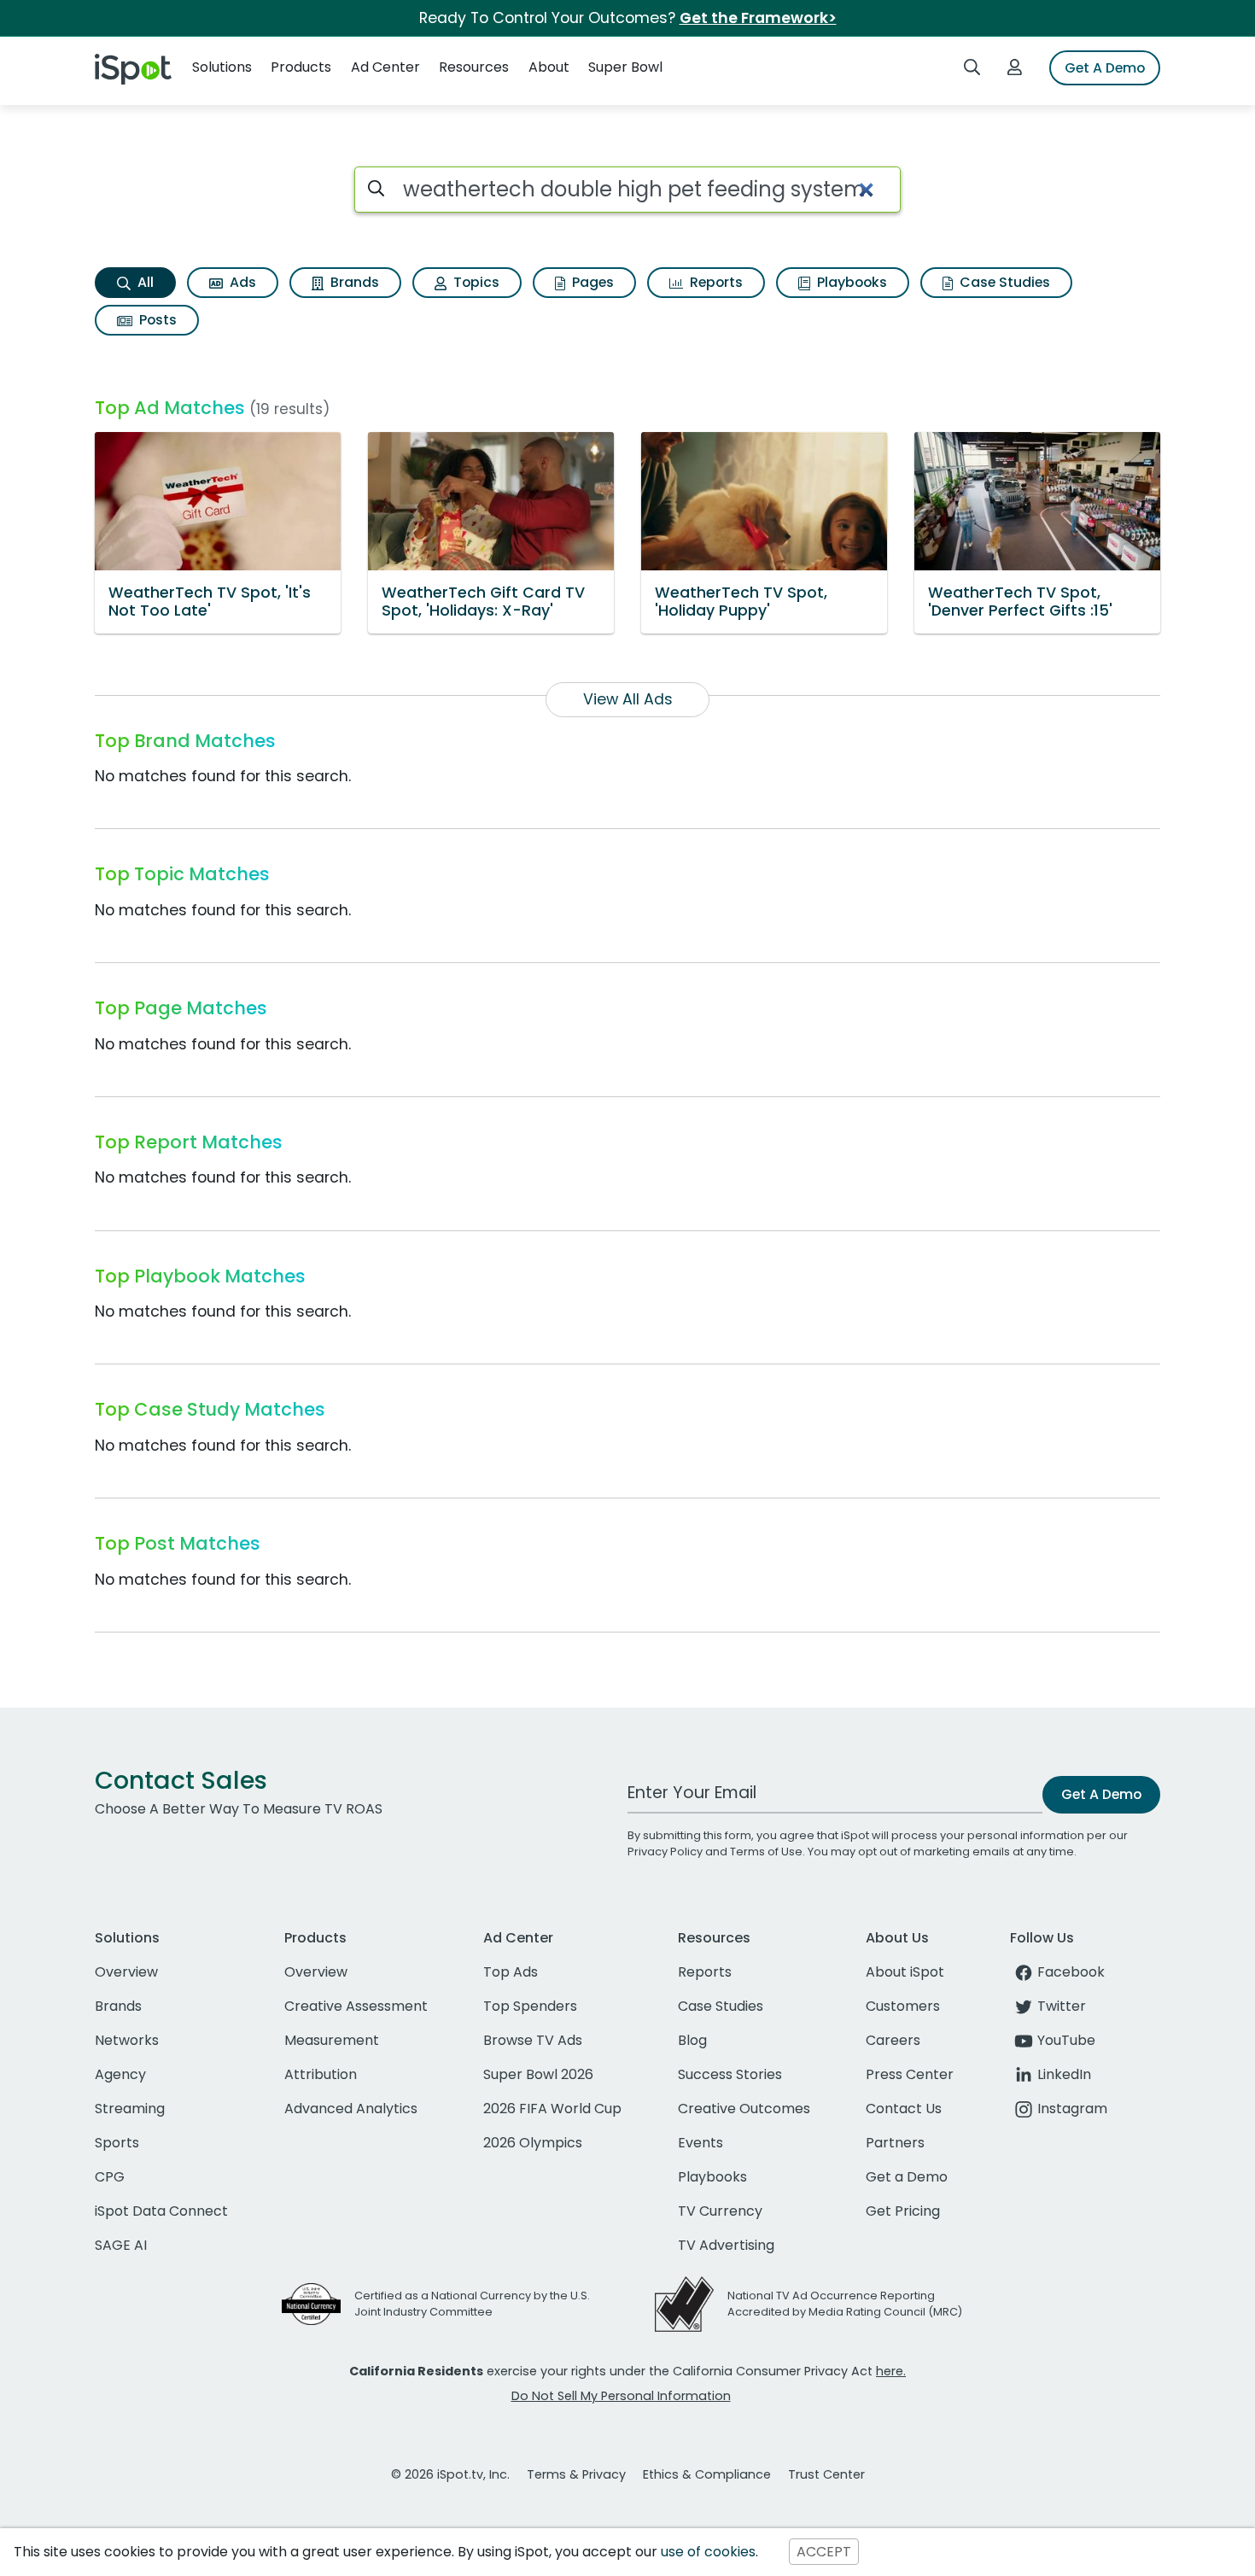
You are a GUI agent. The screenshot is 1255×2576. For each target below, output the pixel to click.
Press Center (910, 2074)
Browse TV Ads (533, 2040)
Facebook (1071, 1972)
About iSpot (905, 1972)
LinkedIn (1064, 2074)
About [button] (549, 67)
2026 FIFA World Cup (552, 2109)
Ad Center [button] (385, 67)
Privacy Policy (665, 1852)
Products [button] (301, 67)
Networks (127, 2040)
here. (891, 2371)
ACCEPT (824, 2552)
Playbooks (850, 282)
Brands (353, 282)
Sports (117, 2143)
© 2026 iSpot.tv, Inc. (450, 2474)
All (144, 282)
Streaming (130, 2109)
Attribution (321, 2074)
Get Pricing (903, 2211)
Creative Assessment (356, 2006)
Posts (156, 320)
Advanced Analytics (351, 2109)
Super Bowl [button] (625, 67)
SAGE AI (121, 2245)
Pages (591, 282)
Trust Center (826, 2474)
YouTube (1066, 2040)
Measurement (332, 2040)
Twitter (1062, 2006)
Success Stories (730, 2074)
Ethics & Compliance (707, 2474)
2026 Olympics (533, 2143)
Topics (475, 282)
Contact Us (904, 2109)
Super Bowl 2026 (538, 2074)
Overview (126, 1972)
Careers (893, 2040)
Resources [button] (474, 67)
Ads (241, 282)
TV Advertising (726, 2245)
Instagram (1072, 2109)
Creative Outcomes (744, 2109)
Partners (895, 2143)
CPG (110, 2177)
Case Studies (1003, 282)
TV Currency (720, 2211)
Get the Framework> (758, 18)
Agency (120, 2074)
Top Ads (511, 1972)
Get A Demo (1105, 68)
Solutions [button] (222, 67)
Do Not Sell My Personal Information (621, 2396)
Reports (715, 282)
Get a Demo (907, 2177)
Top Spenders (530, 2006)
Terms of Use (766, 1852)
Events (700, 2143)
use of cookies (708, 2552)
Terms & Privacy (576, 2474)
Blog (692, 2040)
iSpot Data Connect (161, 2211)
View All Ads (628, 699)
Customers (903, 2006)
